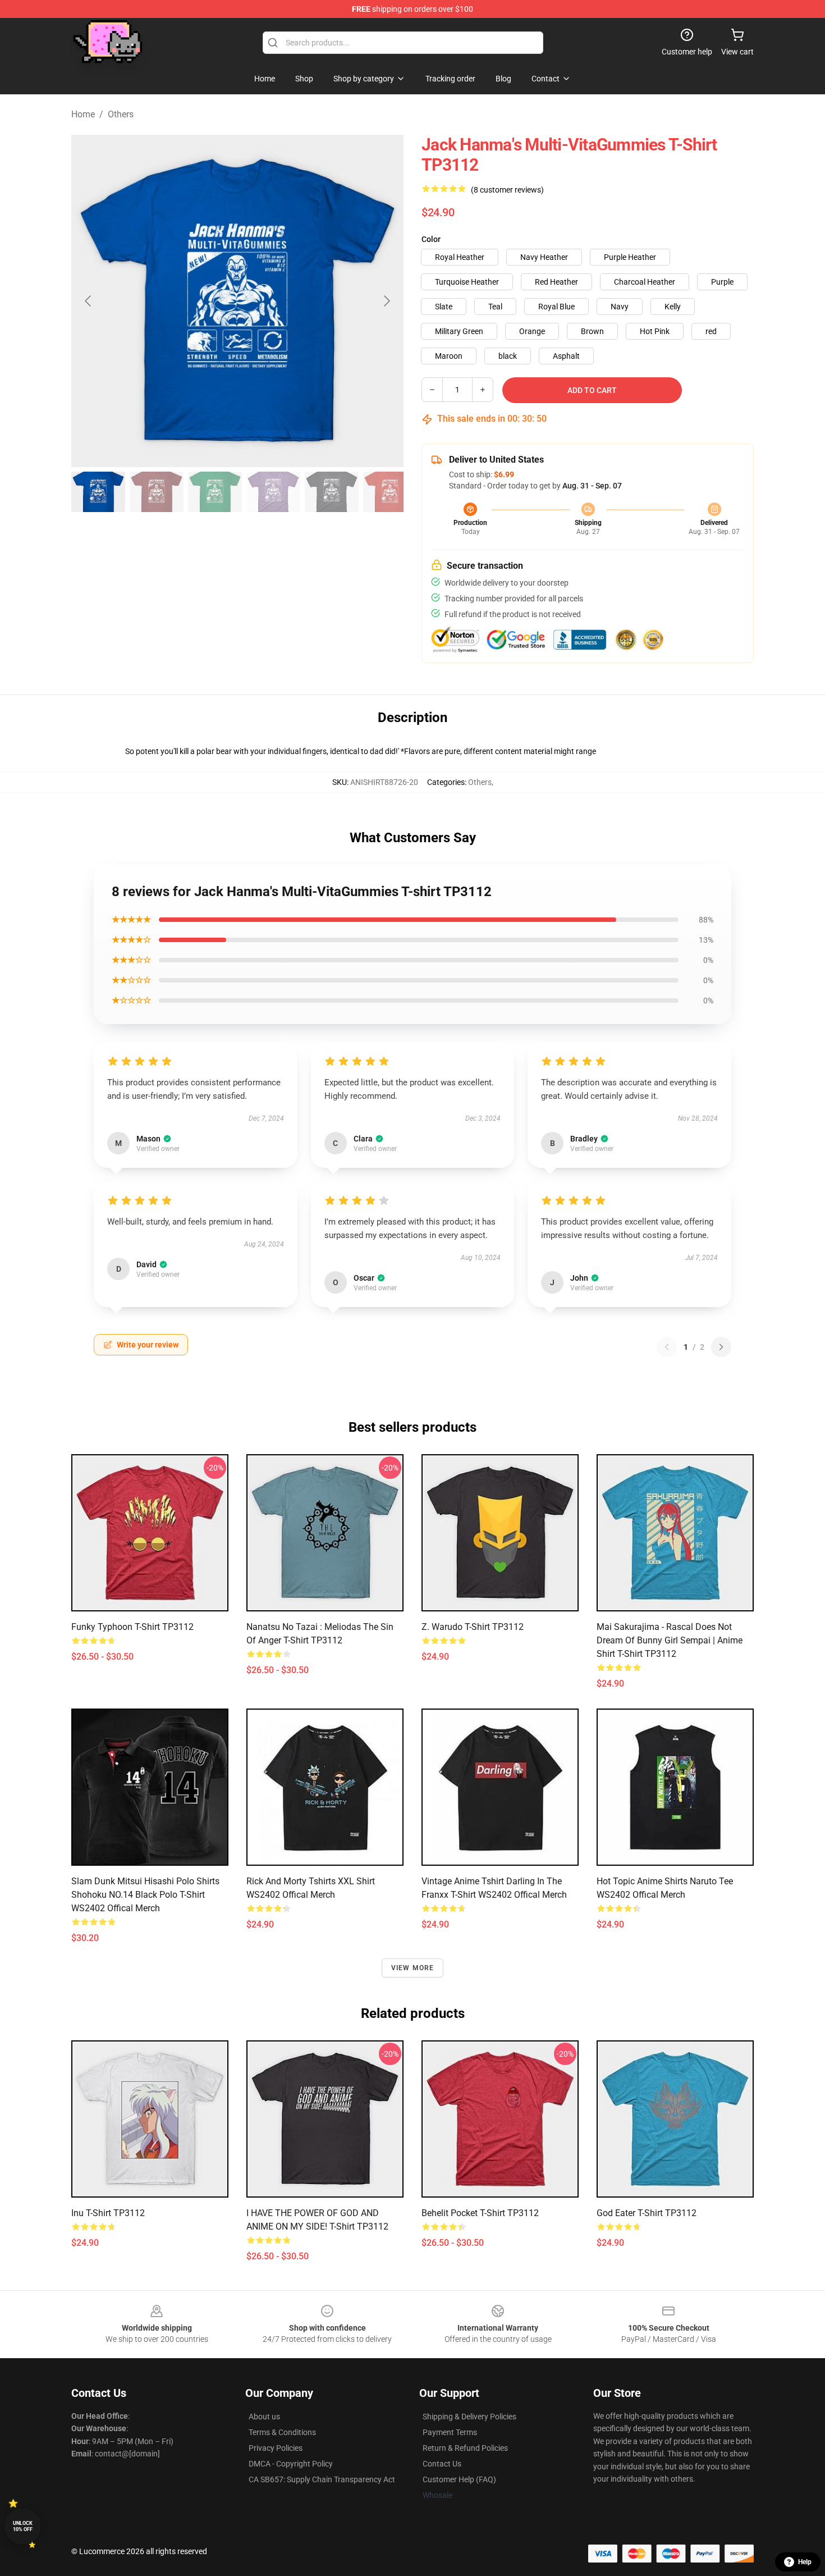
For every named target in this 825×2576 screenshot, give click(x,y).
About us (264, 2417)
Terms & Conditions (282, 2432)
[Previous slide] (89, 301)
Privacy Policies (276, 2448)
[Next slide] (386, 301)
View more (413, 1968)
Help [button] (805, 2562)
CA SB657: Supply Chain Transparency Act (322, 2479)
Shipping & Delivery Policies (469, 2417)
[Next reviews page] (721, 1347)
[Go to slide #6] (390, 492)
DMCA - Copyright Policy (291, 2464)
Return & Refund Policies (465, 2448)
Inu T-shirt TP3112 (108, 2213)
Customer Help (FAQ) (459, 2479)
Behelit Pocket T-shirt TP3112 (480, 2213)
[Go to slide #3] (215, 492)
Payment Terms (450, 2432)
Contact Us (442, 2464)
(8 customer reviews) (507, 190)
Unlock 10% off (23, 2526)
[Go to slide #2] (157, 492)
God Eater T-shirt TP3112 (647, 2213)
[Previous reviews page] (667, 1347)
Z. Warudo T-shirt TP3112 (473, 1627)
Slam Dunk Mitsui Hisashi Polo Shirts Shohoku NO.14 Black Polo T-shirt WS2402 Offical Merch (145, 1895)
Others (121, 114)
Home (83, 114)
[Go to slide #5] (332, 492)
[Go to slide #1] (98, 492)
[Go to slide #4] (273, 492)
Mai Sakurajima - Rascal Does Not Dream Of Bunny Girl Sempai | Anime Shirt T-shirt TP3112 (670, 1640)
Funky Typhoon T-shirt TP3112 (132, 1627)
